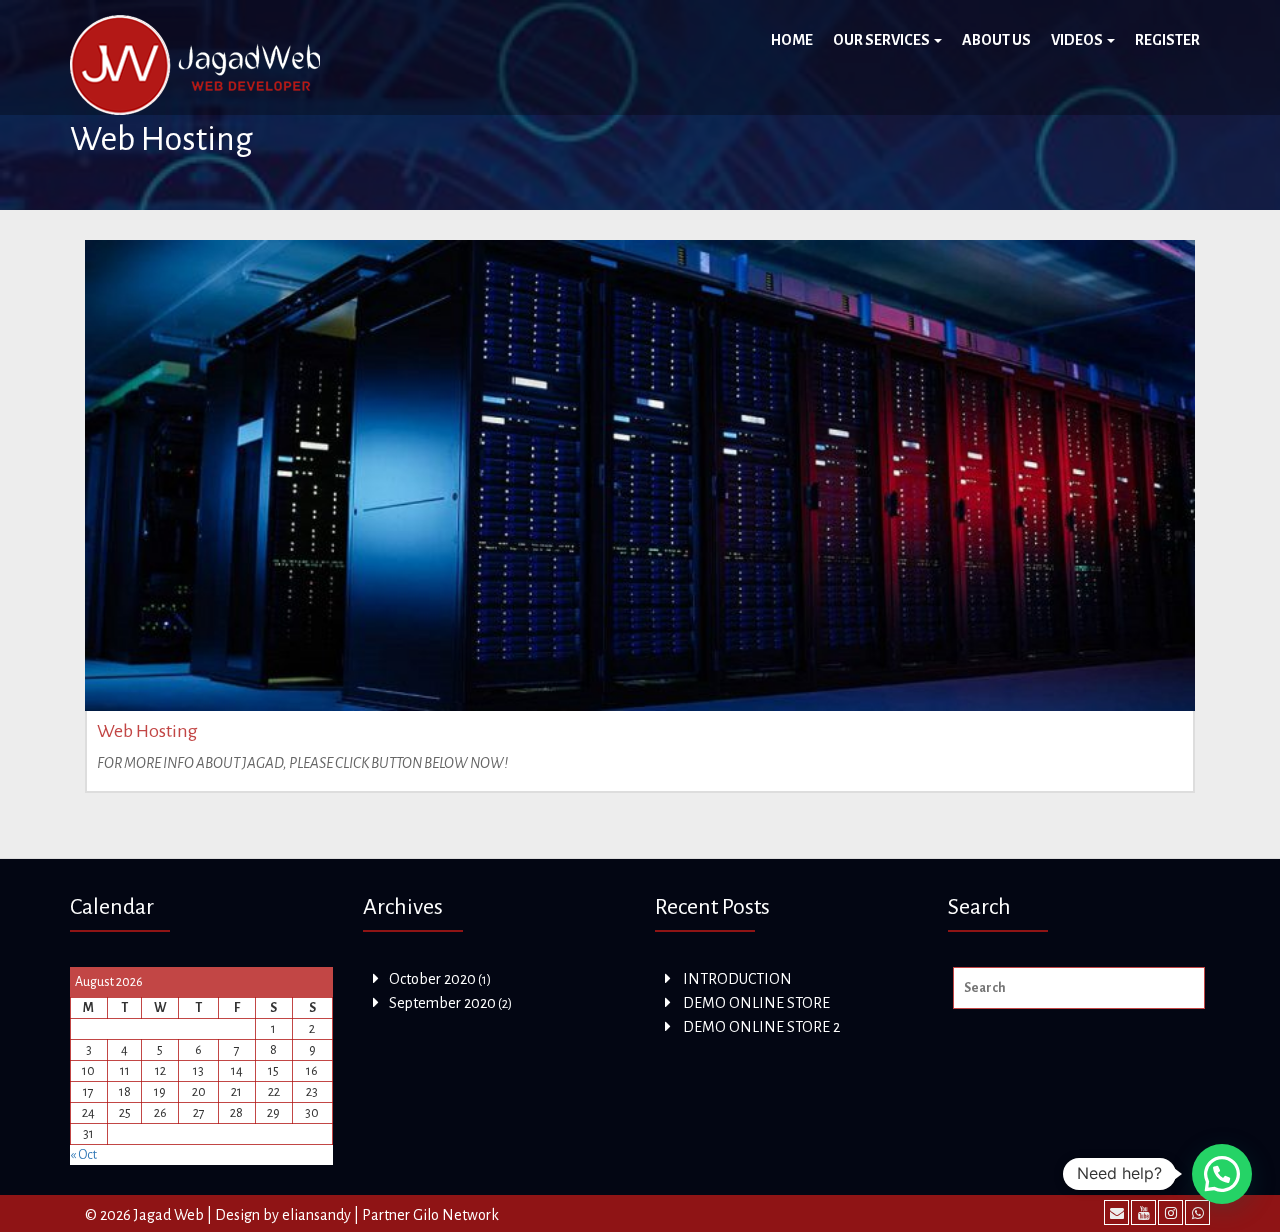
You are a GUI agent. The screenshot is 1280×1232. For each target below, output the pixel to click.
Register (1167, 40)
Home (792, 40)
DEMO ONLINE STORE (756, 1003)
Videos (1078, 40)
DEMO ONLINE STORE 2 (761, 1027)
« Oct (83, 1155)
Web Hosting (147, 731)
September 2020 (442, 1003)
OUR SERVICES (882, 40)
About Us (996, 40)
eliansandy (316, 1215)
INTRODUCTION (737, 979)
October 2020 (432, 979)
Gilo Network (456, 1215)
